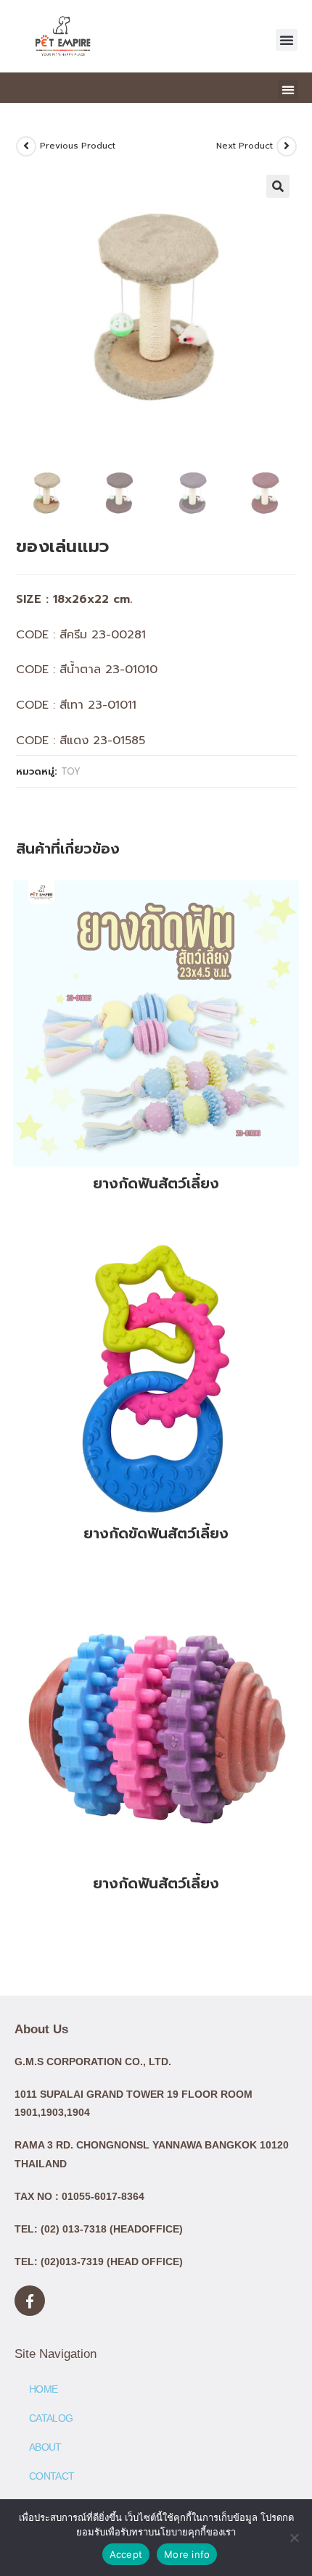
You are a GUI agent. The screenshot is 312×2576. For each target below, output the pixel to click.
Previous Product (78, 146)
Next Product (245, 146)
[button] (287, 40)
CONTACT (52, 2476)
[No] (294, 2538)
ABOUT (45, 2447)
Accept (126, 2554)
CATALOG (51, 2418)
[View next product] (287, 146)
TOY (71, 771)
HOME (43, 2389)
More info (187, 2554)
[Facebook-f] (30, 2301)
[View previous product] (26, 146)
